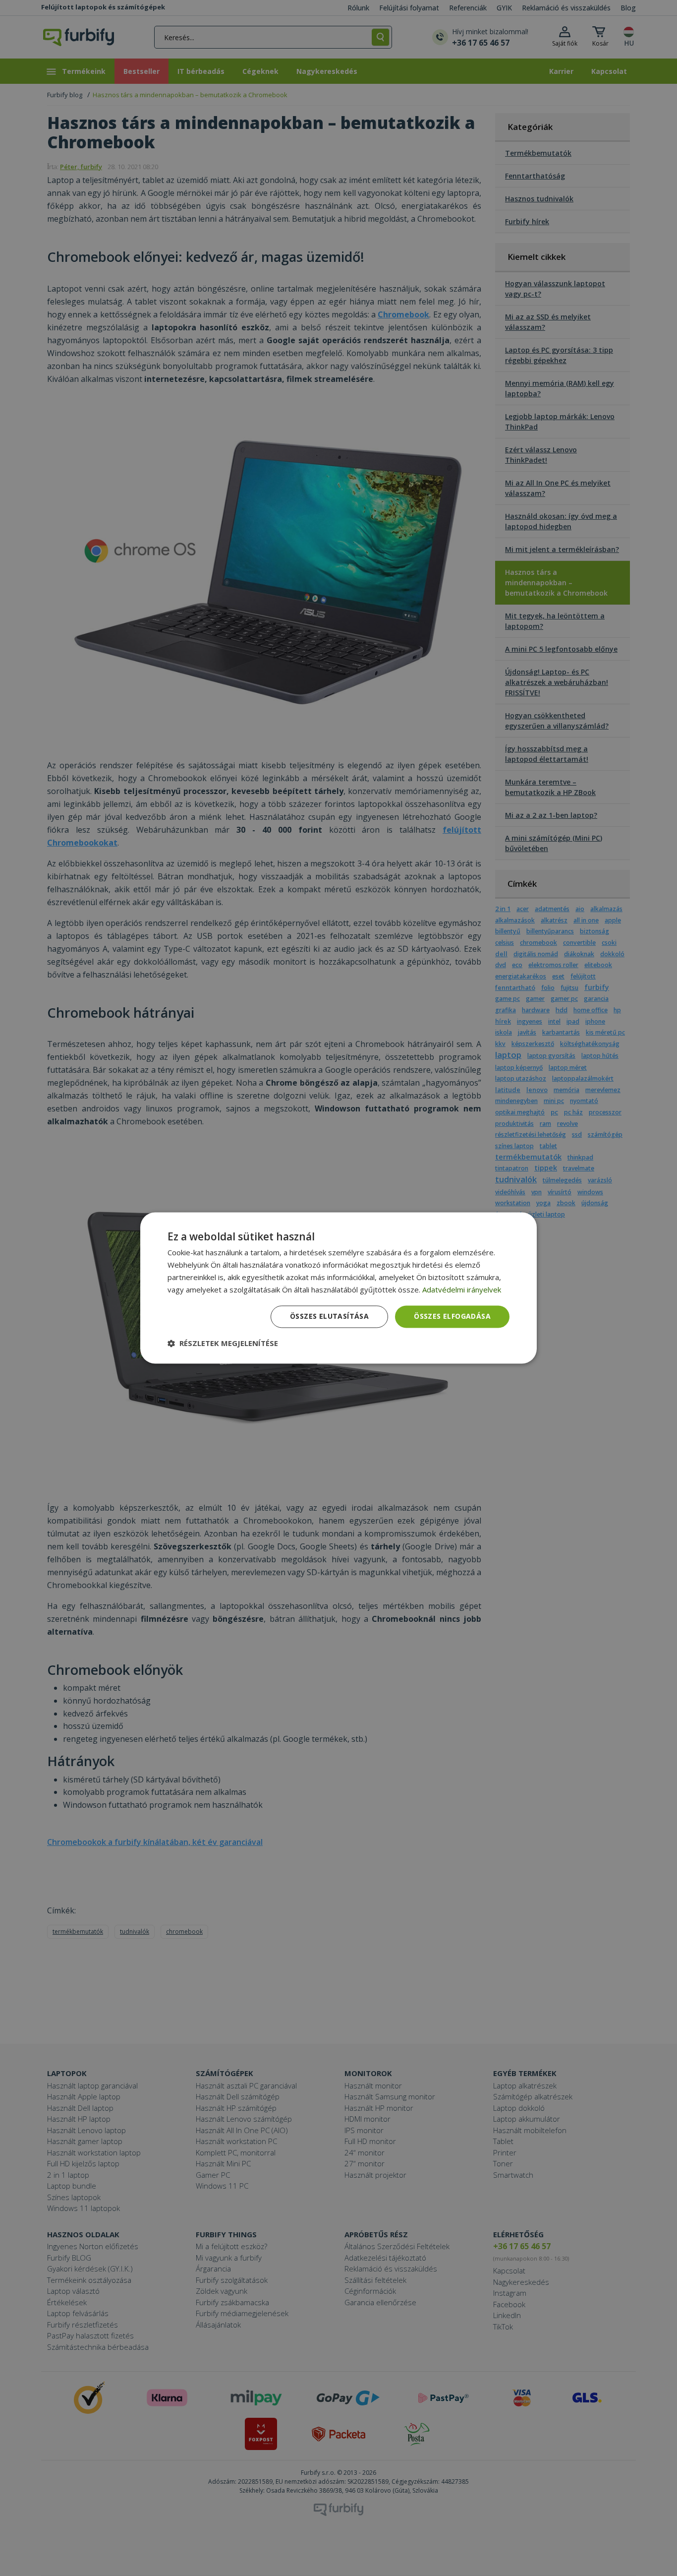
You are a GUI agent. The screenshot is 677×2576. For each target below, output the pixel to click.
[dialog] (338, 1288)
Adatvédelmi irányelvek (462, 1289)
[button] (223, 1344)
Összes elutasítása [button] (329, 1317)
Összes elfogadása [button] (452, 1317)
